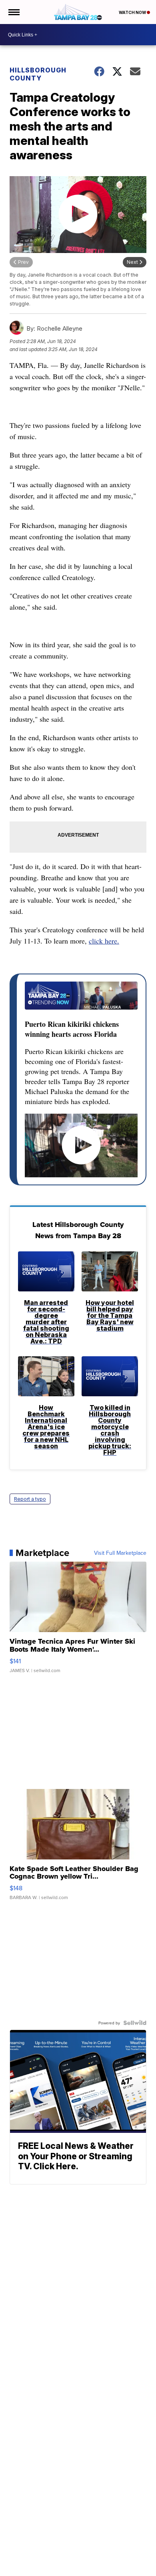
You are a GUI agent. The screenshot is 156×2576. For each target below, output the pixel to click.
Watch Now (133, 12)
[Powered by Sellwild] (135, 2023)
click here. (104, 941)
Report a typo (30, 1499)
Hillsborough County (38, 74)
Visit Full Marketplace (120, 1553)
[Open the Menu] (13, 12)
